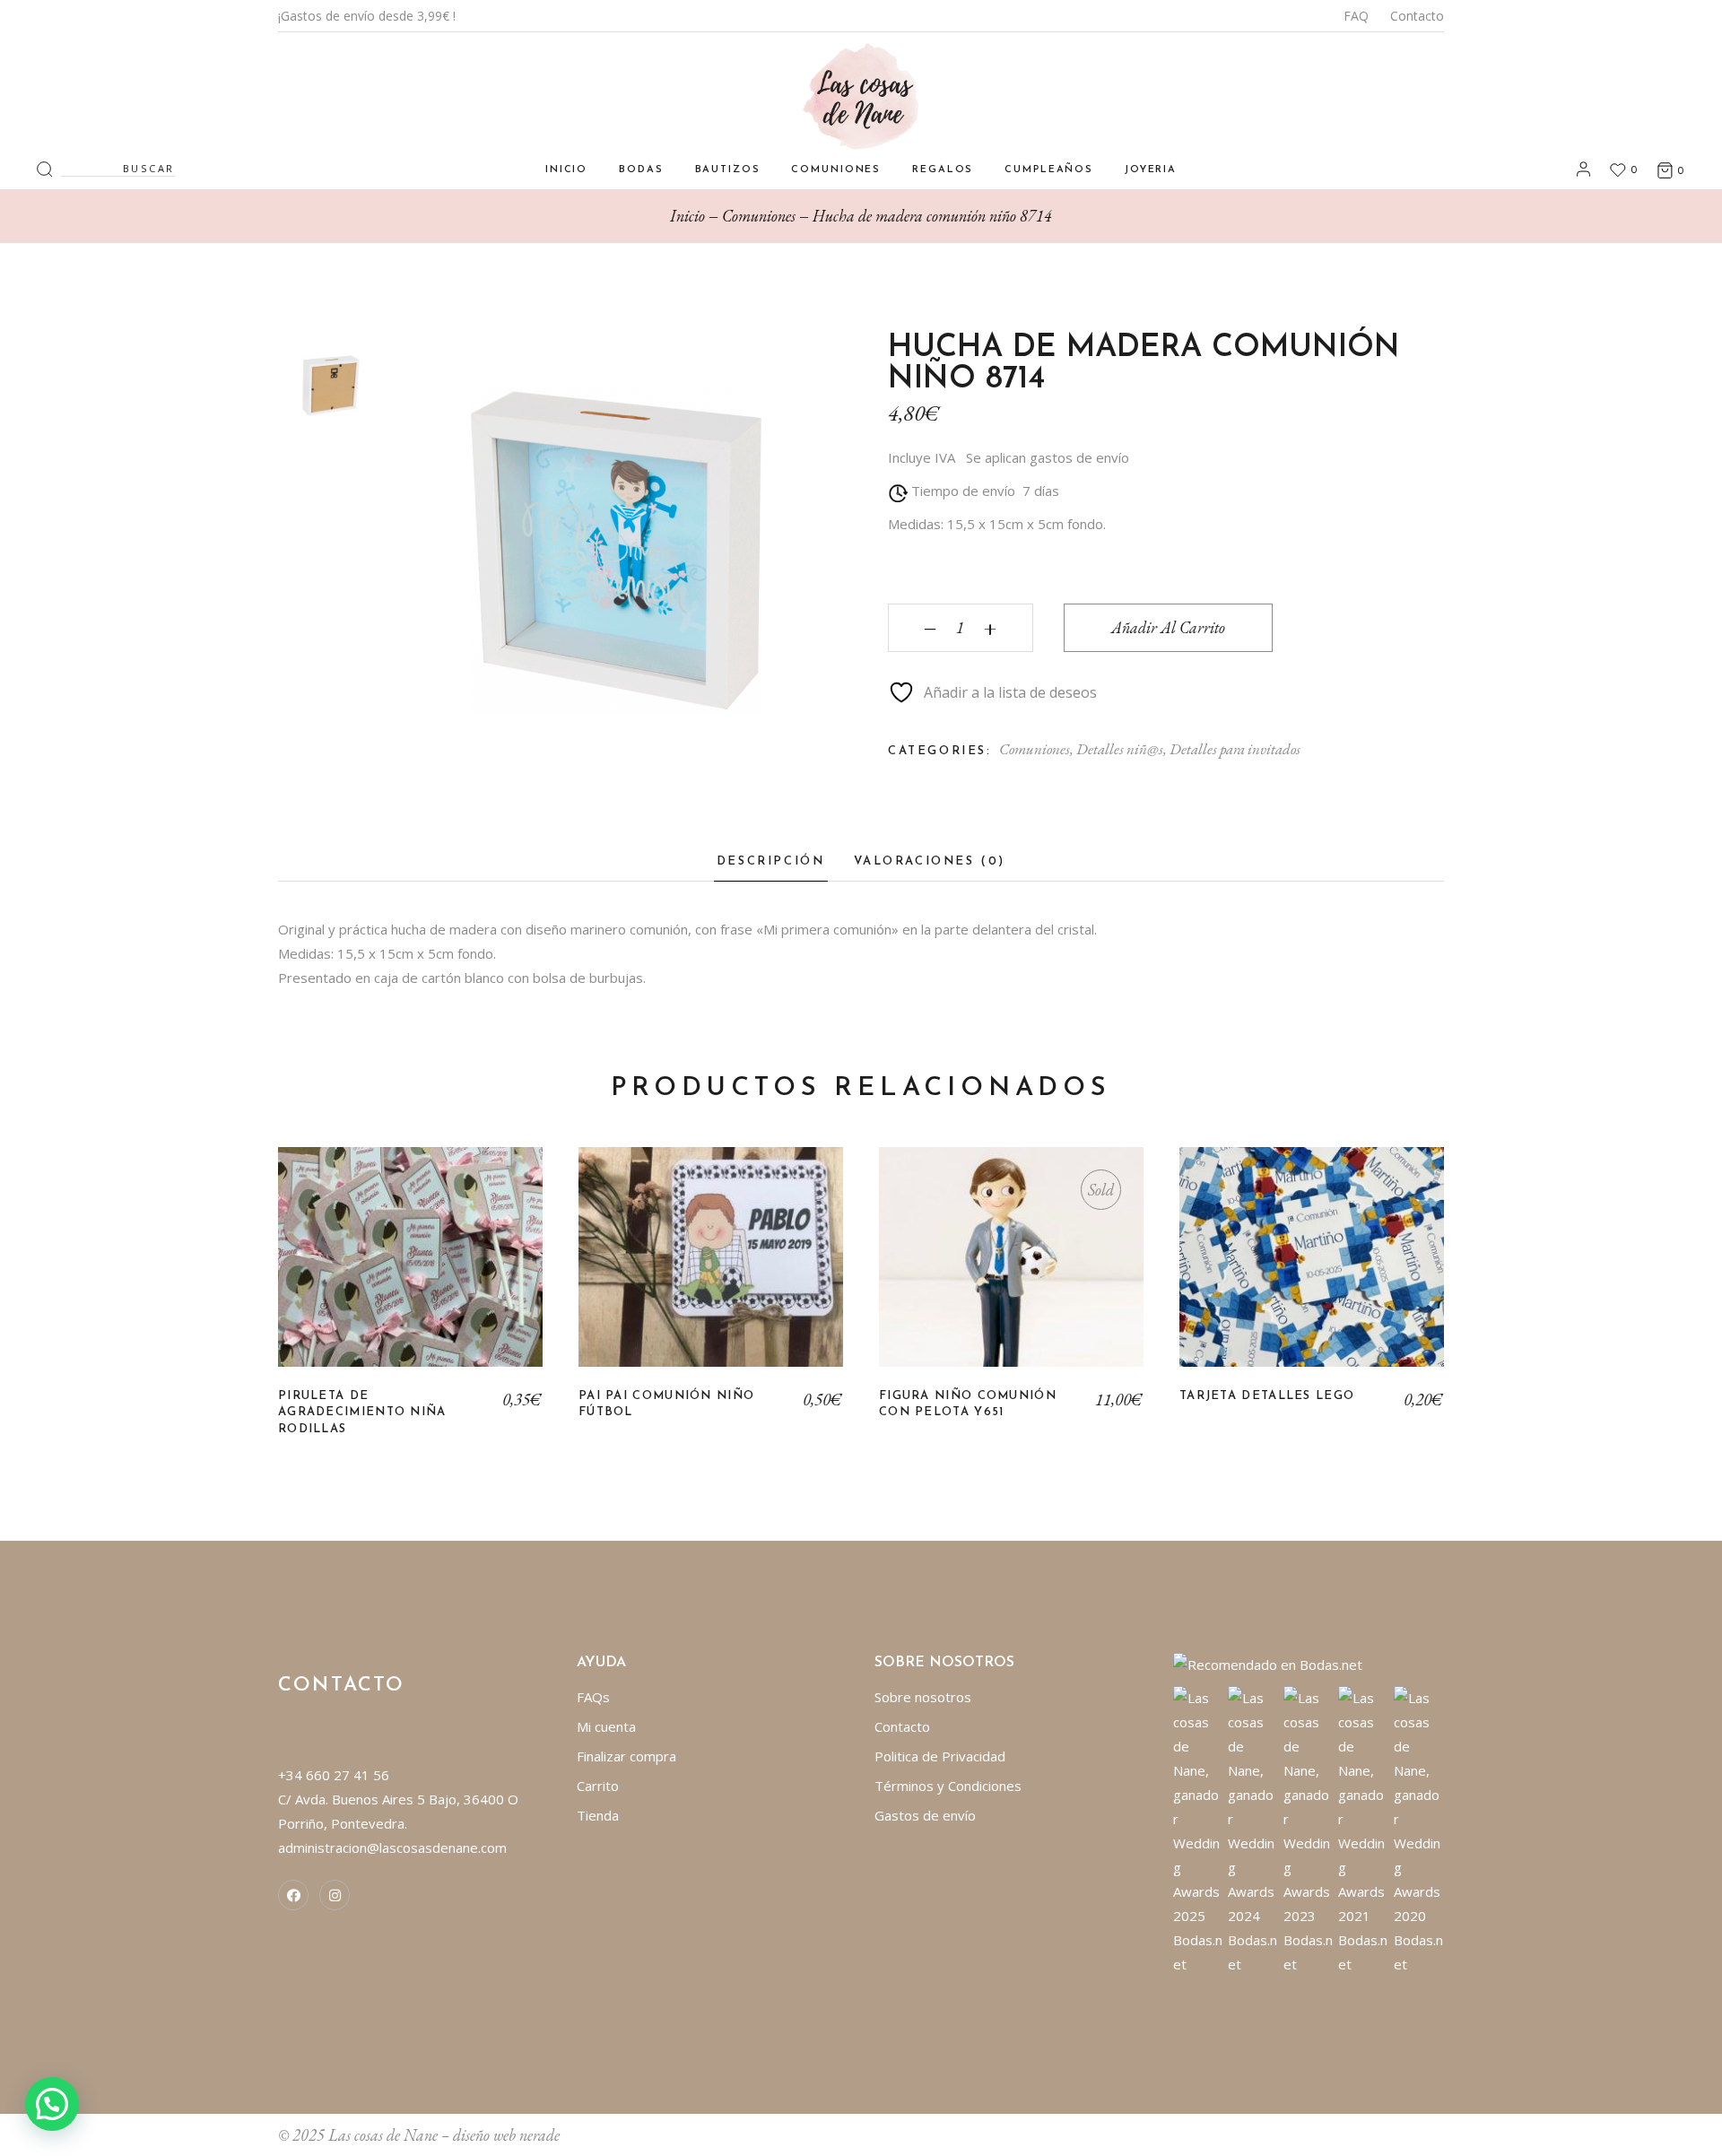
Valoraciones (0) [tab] (930, 861)
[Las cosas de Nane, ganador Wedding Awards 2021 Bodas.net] (1364, 1830)
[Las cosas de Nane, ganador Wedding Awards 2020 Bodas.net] (1419, 1830)
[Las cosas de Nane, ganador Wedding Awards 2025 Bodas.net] (1199, 1830)
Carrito (598, 1786)
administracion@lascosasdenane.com (392, 1847)
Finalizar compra (626, 1756)
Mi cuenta (606, 1726)
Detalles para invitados (1235, 749)
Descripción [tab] (771, 861)
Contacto (1417, 16)
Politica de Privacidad (940, 1756)
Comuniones (1035, 749)
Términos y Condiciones (948, 1786)
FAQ (1356, 16)
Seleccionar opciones (411, 1271)
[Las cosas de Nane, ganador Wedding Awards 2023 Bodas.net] (1309, 1830)
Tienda (598, 1815)
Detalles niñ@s (1120, 749)
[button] (52, 2104)
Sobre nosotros (923, 1697)
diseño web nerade (506, 2135)
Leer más (1012, 1271)
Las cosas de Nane (383, 2135)
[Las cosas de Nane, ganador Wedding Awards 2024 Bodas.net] (1253, 1830)
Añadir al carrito (1168, 627)
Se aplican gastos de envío (1048, 457)
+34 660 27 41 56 (334, 1775)
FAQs (593, 1697)
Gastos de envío (925, 1815)
